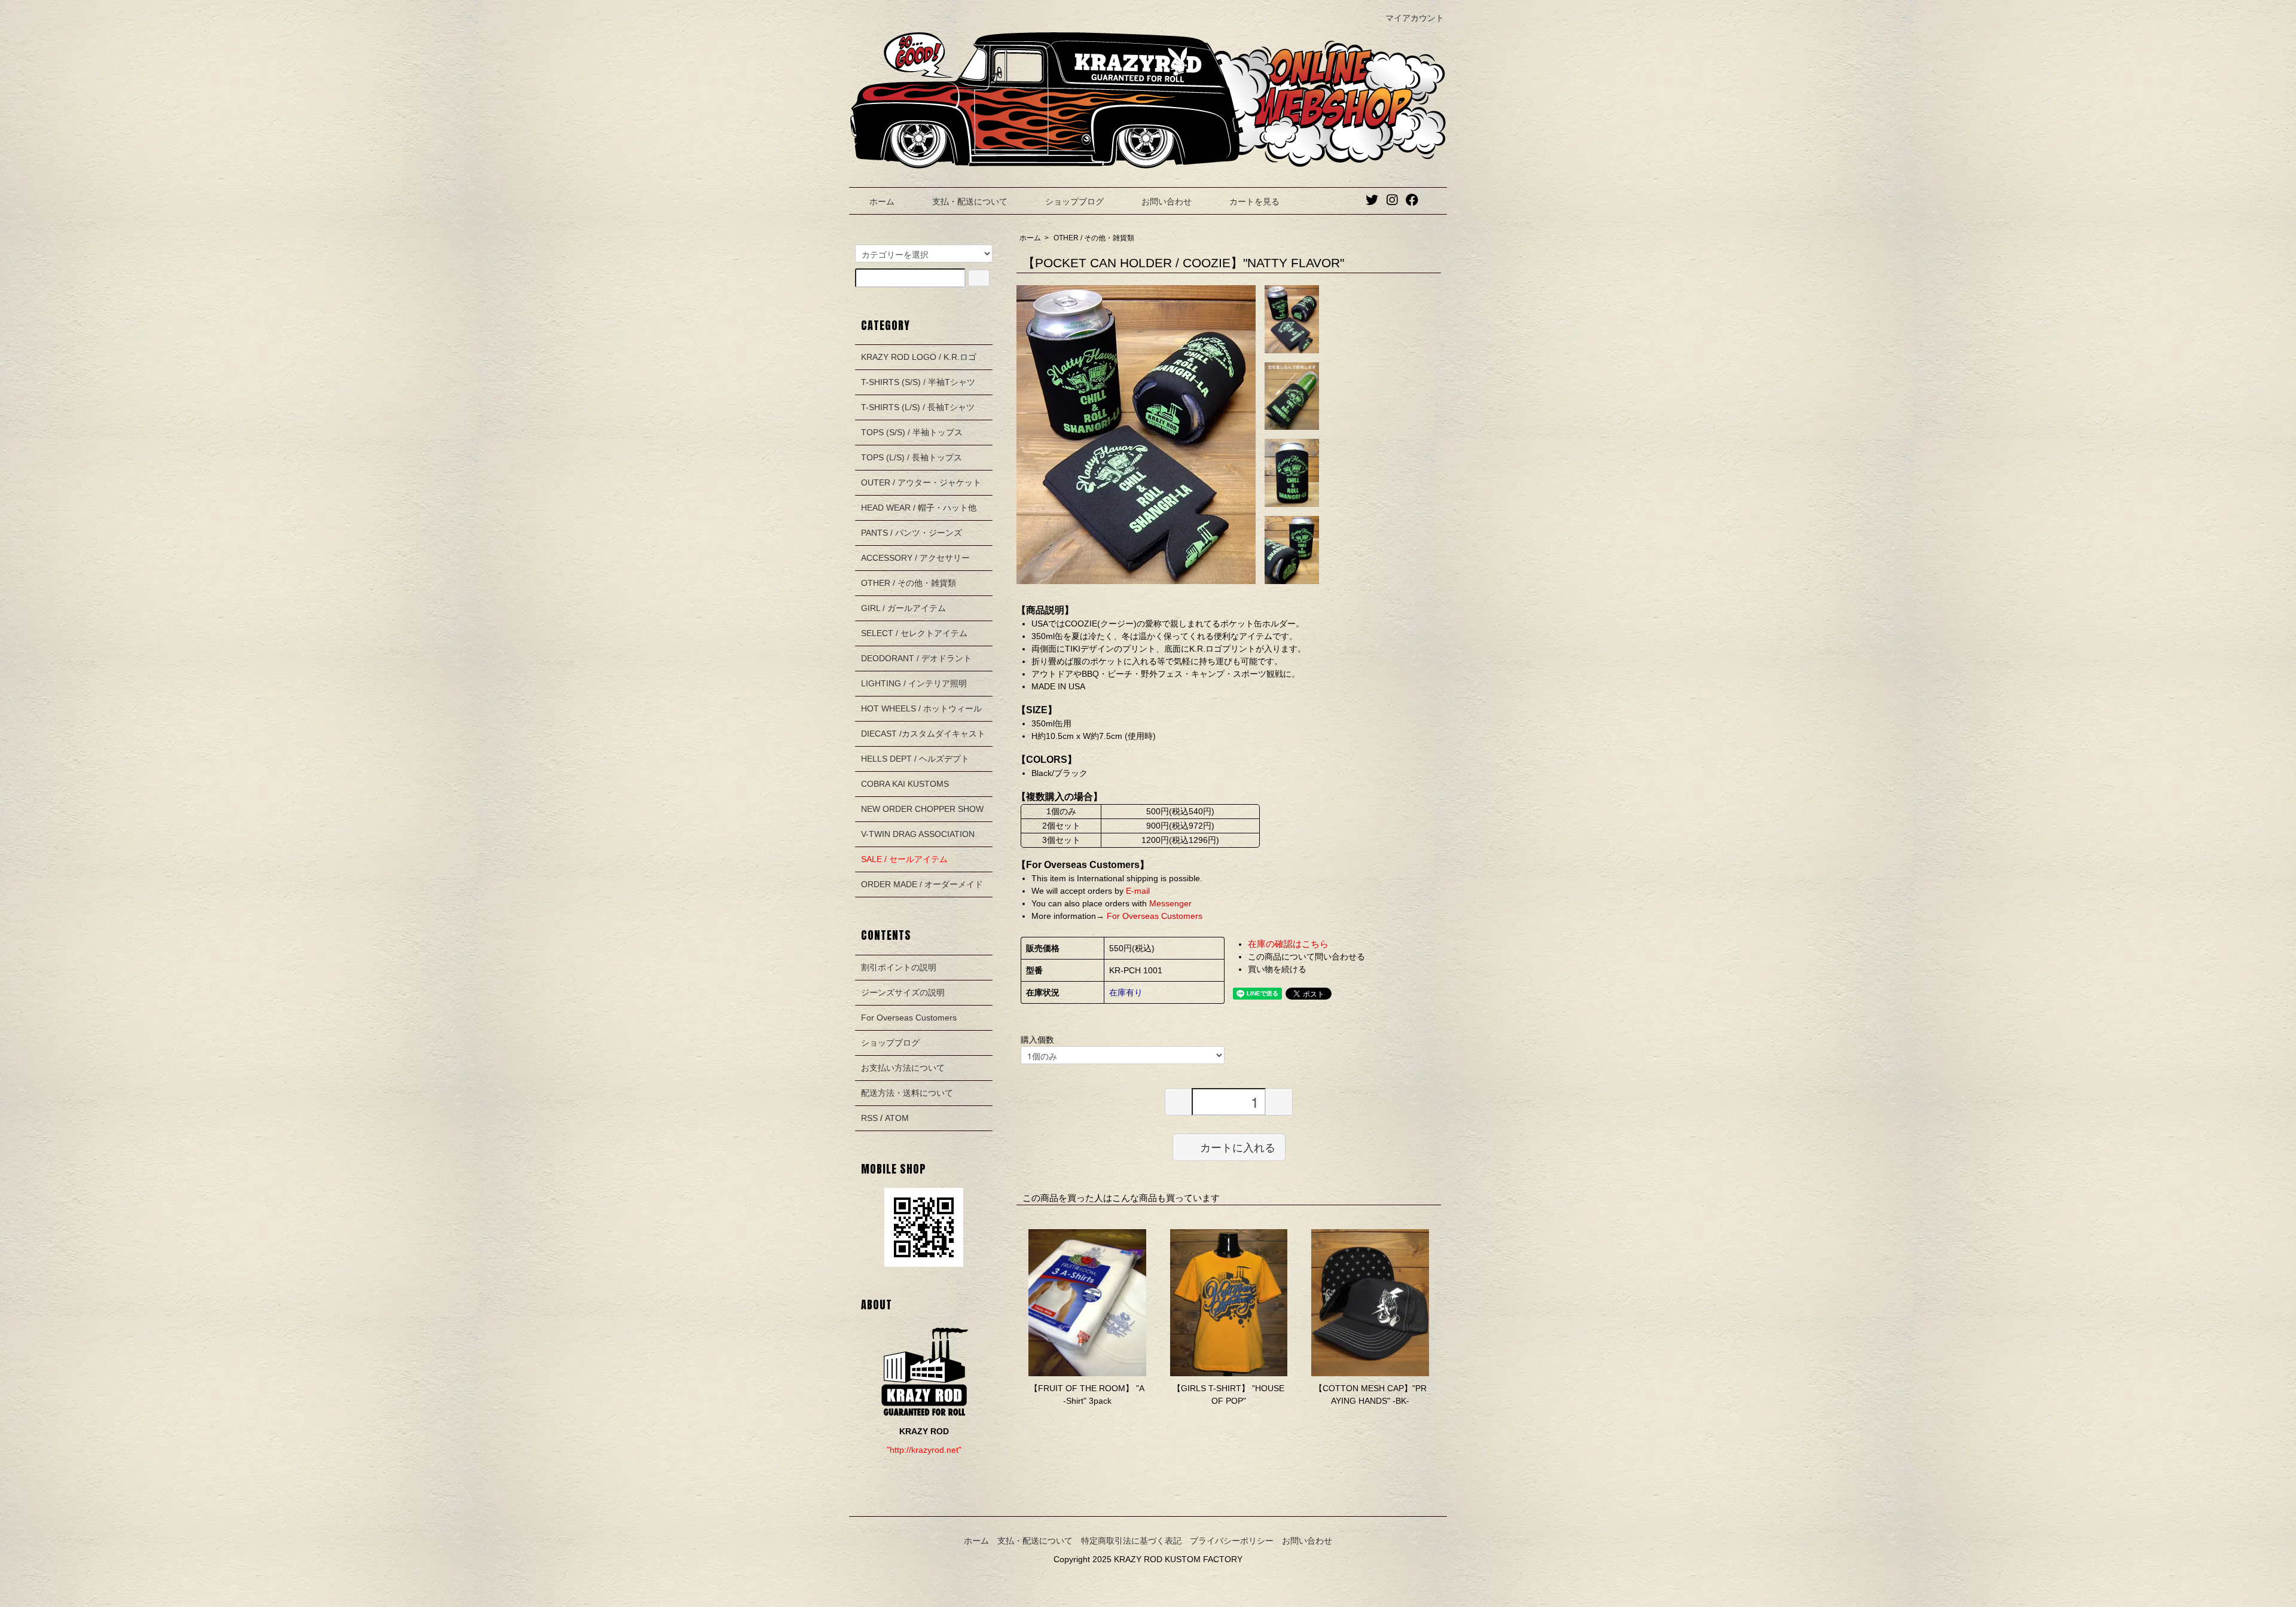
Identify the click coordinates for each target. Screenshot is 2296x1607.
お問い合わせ (1167, 201)
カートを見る (1254, 201)
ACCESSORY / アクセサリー (915, 558)
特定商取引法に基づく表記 (1131, 1541)
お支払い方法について (903, 1068)
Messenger (1170, 903)
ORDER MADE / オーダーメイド (922, 884)
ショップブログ (1074, 201)
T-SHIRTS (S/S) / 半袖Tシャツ (918, 382)
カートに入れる (1238, 1147)
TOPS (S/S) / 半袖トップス (912, 432)
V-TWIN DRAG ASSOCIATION (918, 834)
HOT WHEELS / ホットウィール (921, 708)
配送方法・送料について (907, 1093)
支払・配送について (970, 201)
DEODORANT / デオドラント (916, 658)
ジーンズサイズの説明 (903, 992)
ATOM (897, 1118)
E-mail (1138, 891)
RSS (869, 1118)
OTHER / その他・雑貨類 (1094, 238)
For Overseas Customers (1153, 916)
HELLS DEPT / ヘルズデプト (915, 759)
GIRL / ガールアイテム (903, 608)
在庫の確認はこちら (1288, 944)
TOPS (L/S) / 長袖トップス (912, 457)
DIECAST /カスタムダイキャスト (923, 734)
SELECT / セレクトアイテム (914, 633)
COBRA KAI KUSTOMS (905, 784)
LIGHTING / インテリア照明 (914, 683)
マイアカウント (1415, 18)
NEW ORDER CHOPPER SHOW (922, 809)
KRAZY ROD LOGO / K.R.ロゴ (919, 357)
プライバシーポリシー (1232, 1541)
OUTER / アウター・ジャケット (921, 482)
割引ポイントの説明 (899, 967)
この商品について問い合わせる (1306, 957)
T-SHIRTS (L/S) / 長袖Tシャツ (918, 407)
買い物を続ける (1277, 969)
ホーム (882, 201)
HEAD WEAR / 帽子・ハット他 (919, 508)
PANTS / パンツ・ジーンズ (912, 533)
